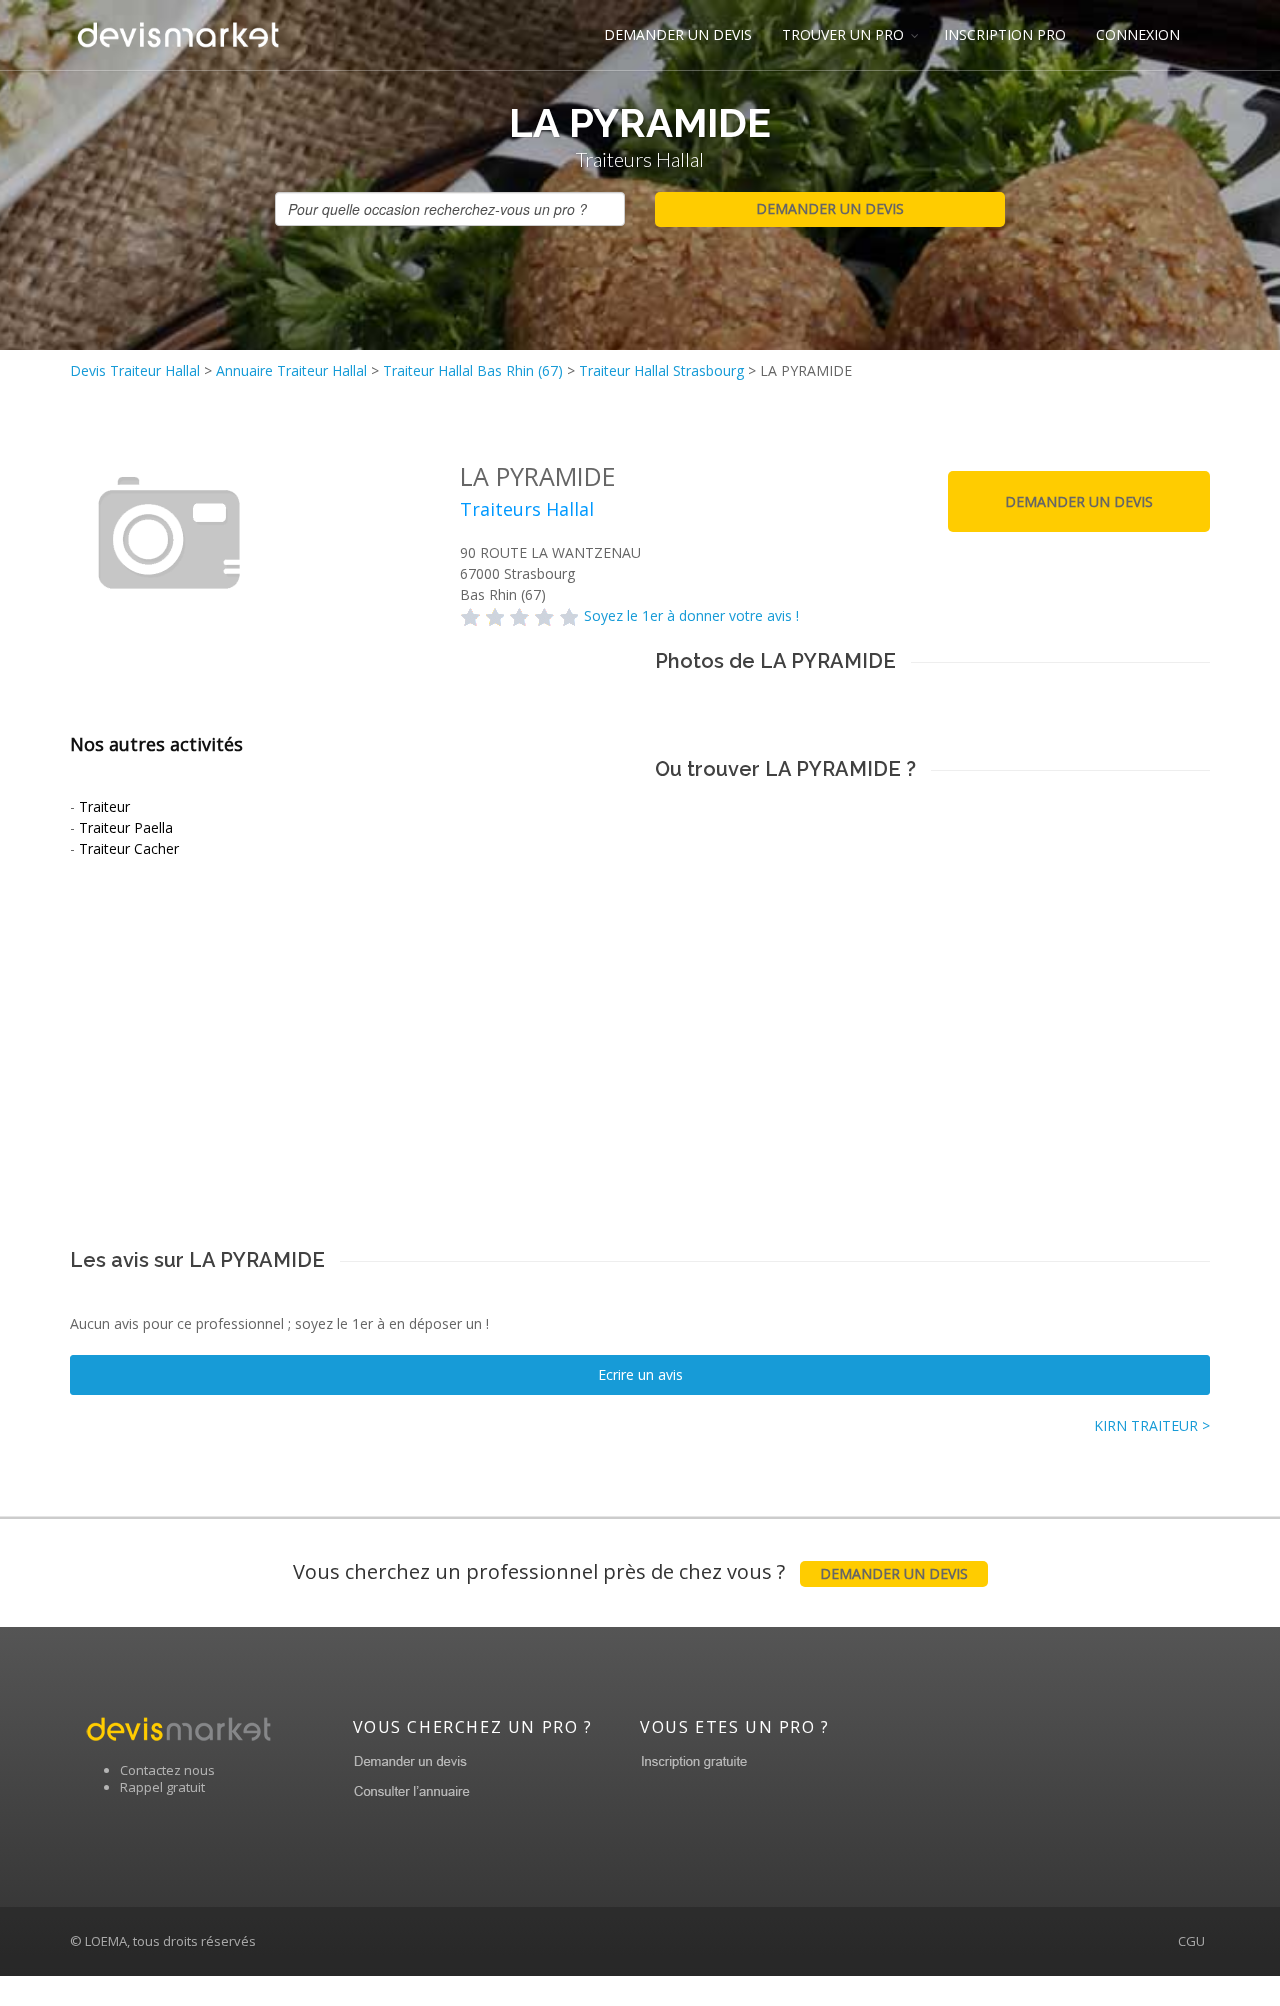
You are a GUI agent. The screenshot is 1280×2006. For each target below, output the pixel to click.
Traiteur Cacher (129, 848)
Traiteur (104, 806)
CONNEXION (1138, 34)
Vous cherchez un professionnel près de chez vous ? (630, 1571)
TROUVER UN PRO (843, 34)
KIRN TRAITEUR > (1152, 1425)
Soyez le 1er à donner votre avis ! (691, 615)
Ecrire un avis (640, 1374)
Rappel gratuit (162, 1787)
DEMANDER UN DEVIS (678, 34)
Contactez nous (167, 1770)
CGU (1191, 1941)
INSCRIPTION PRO (1005, 34)
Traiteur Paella (126, 827)
